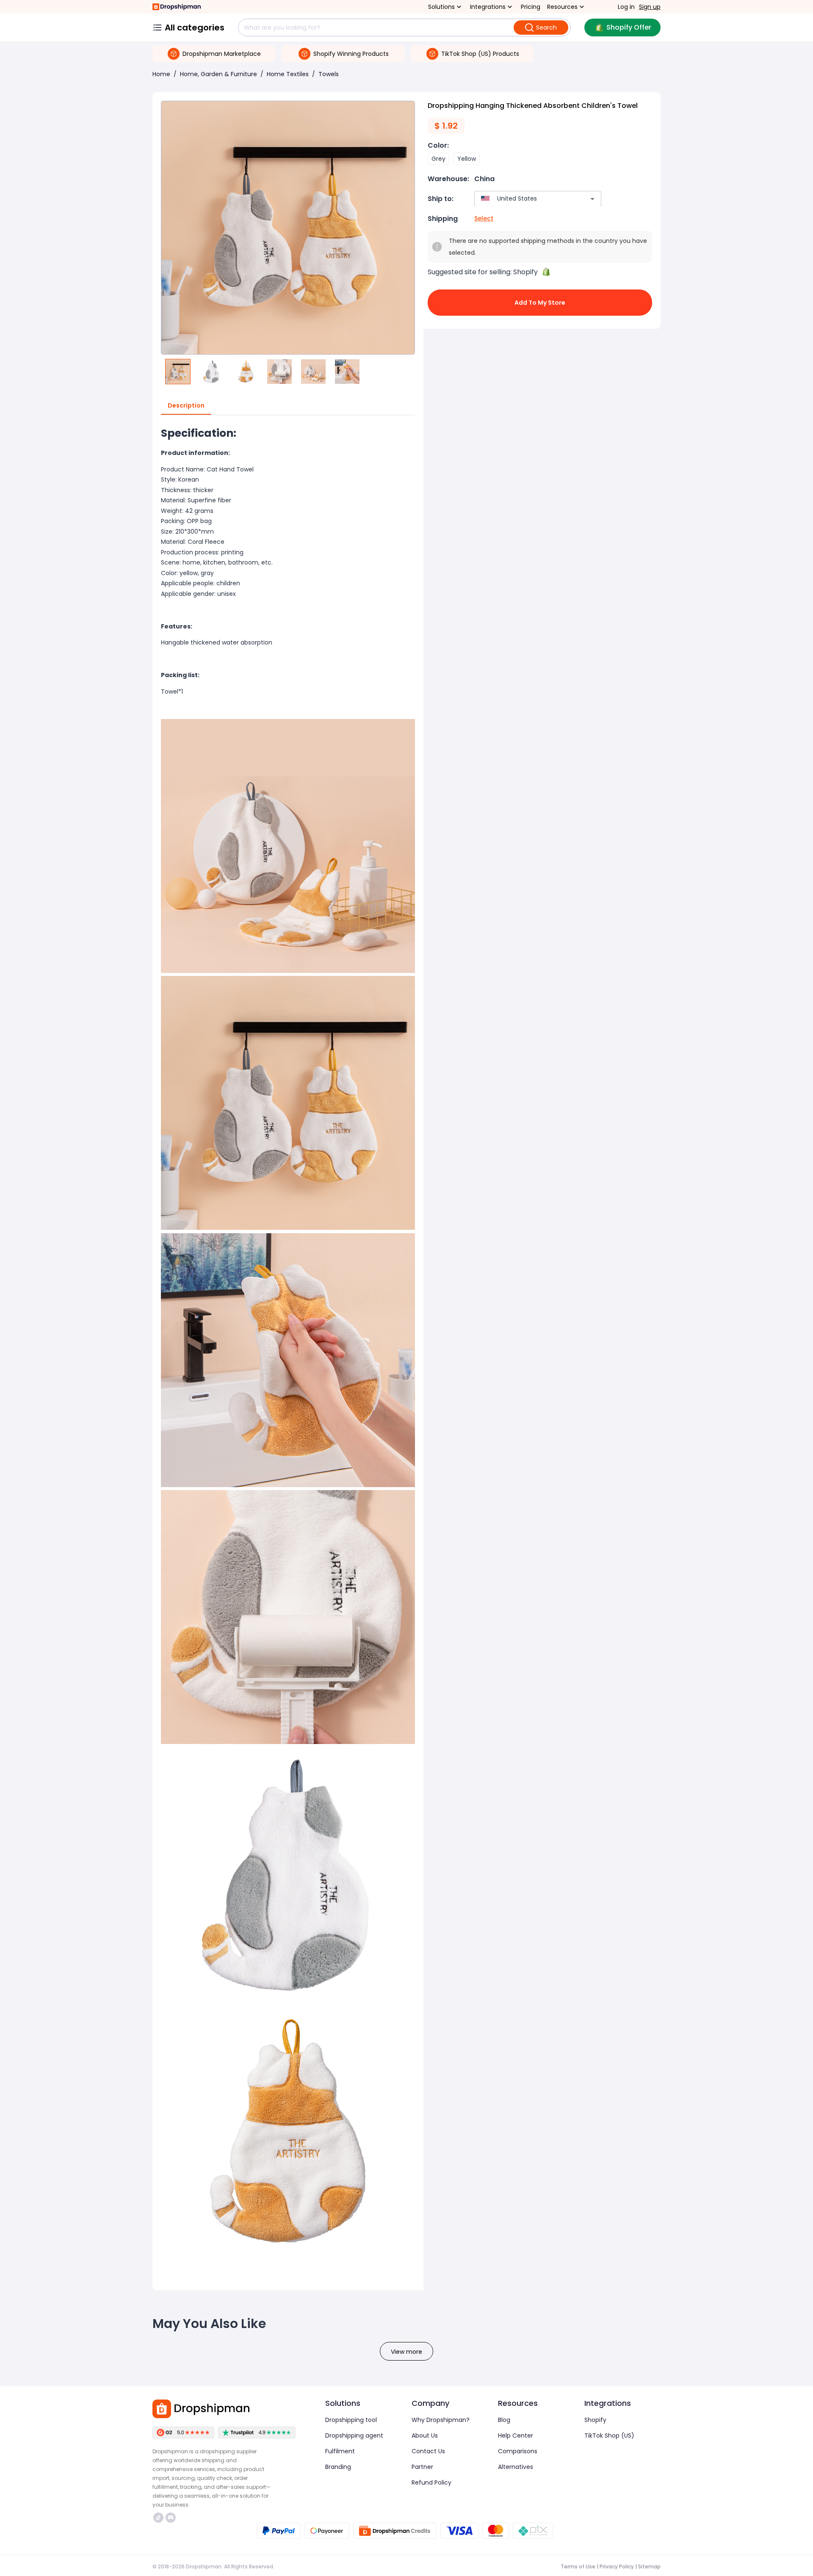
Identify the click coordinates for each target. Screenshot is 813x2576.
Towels (329, 74)
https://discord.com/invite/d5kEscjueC (172, 2518)
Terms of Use (578, 2566)
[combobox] (525, 199)
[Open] (592, 199)
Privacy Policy (617, 2566)
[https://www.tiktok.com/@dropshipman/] (158, 2518)
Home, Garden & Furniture (218, 74)
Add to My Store (540, 303)
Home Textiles (288, 74)
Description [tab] (186, 405)
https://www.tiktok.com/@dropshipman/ (159, 2518)
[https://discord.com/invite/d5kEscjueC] (171, 2518)
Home (161, 74)
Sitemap (649, 2566)
